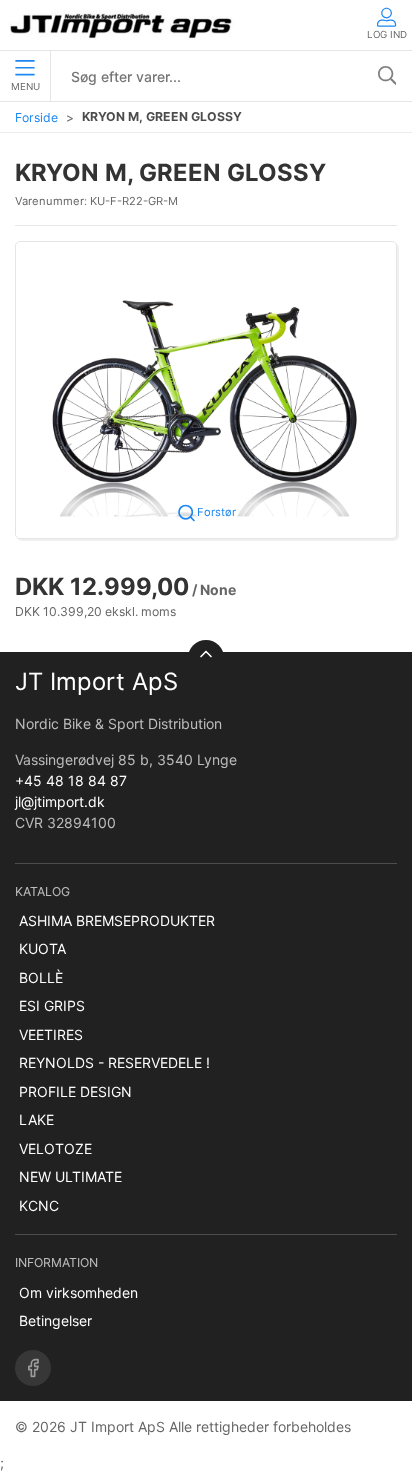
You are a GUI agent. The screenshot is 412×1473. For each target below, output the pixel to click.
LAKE (36, 1119)
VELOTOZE (55, 1148)
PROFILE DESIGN (75, 1091)
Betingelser (55, 1320)
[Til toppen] (206, 658)
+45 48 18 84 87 (71, 780)
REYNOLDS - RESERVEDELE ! (114, 1062)
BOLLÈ (41, 977)
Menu (25, 86)
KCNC (39, 1205)
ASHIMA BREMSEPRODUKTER (117, 920)
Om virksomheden (78, 1292)
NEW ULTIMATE (70, 1176)
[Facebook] (33, 1368)
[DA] (122, 25)
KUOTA (42, 948)
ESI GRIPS (52, 1005)
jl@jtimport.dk (60, 801)
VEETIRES (51, 1034)
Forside (36, 117)
